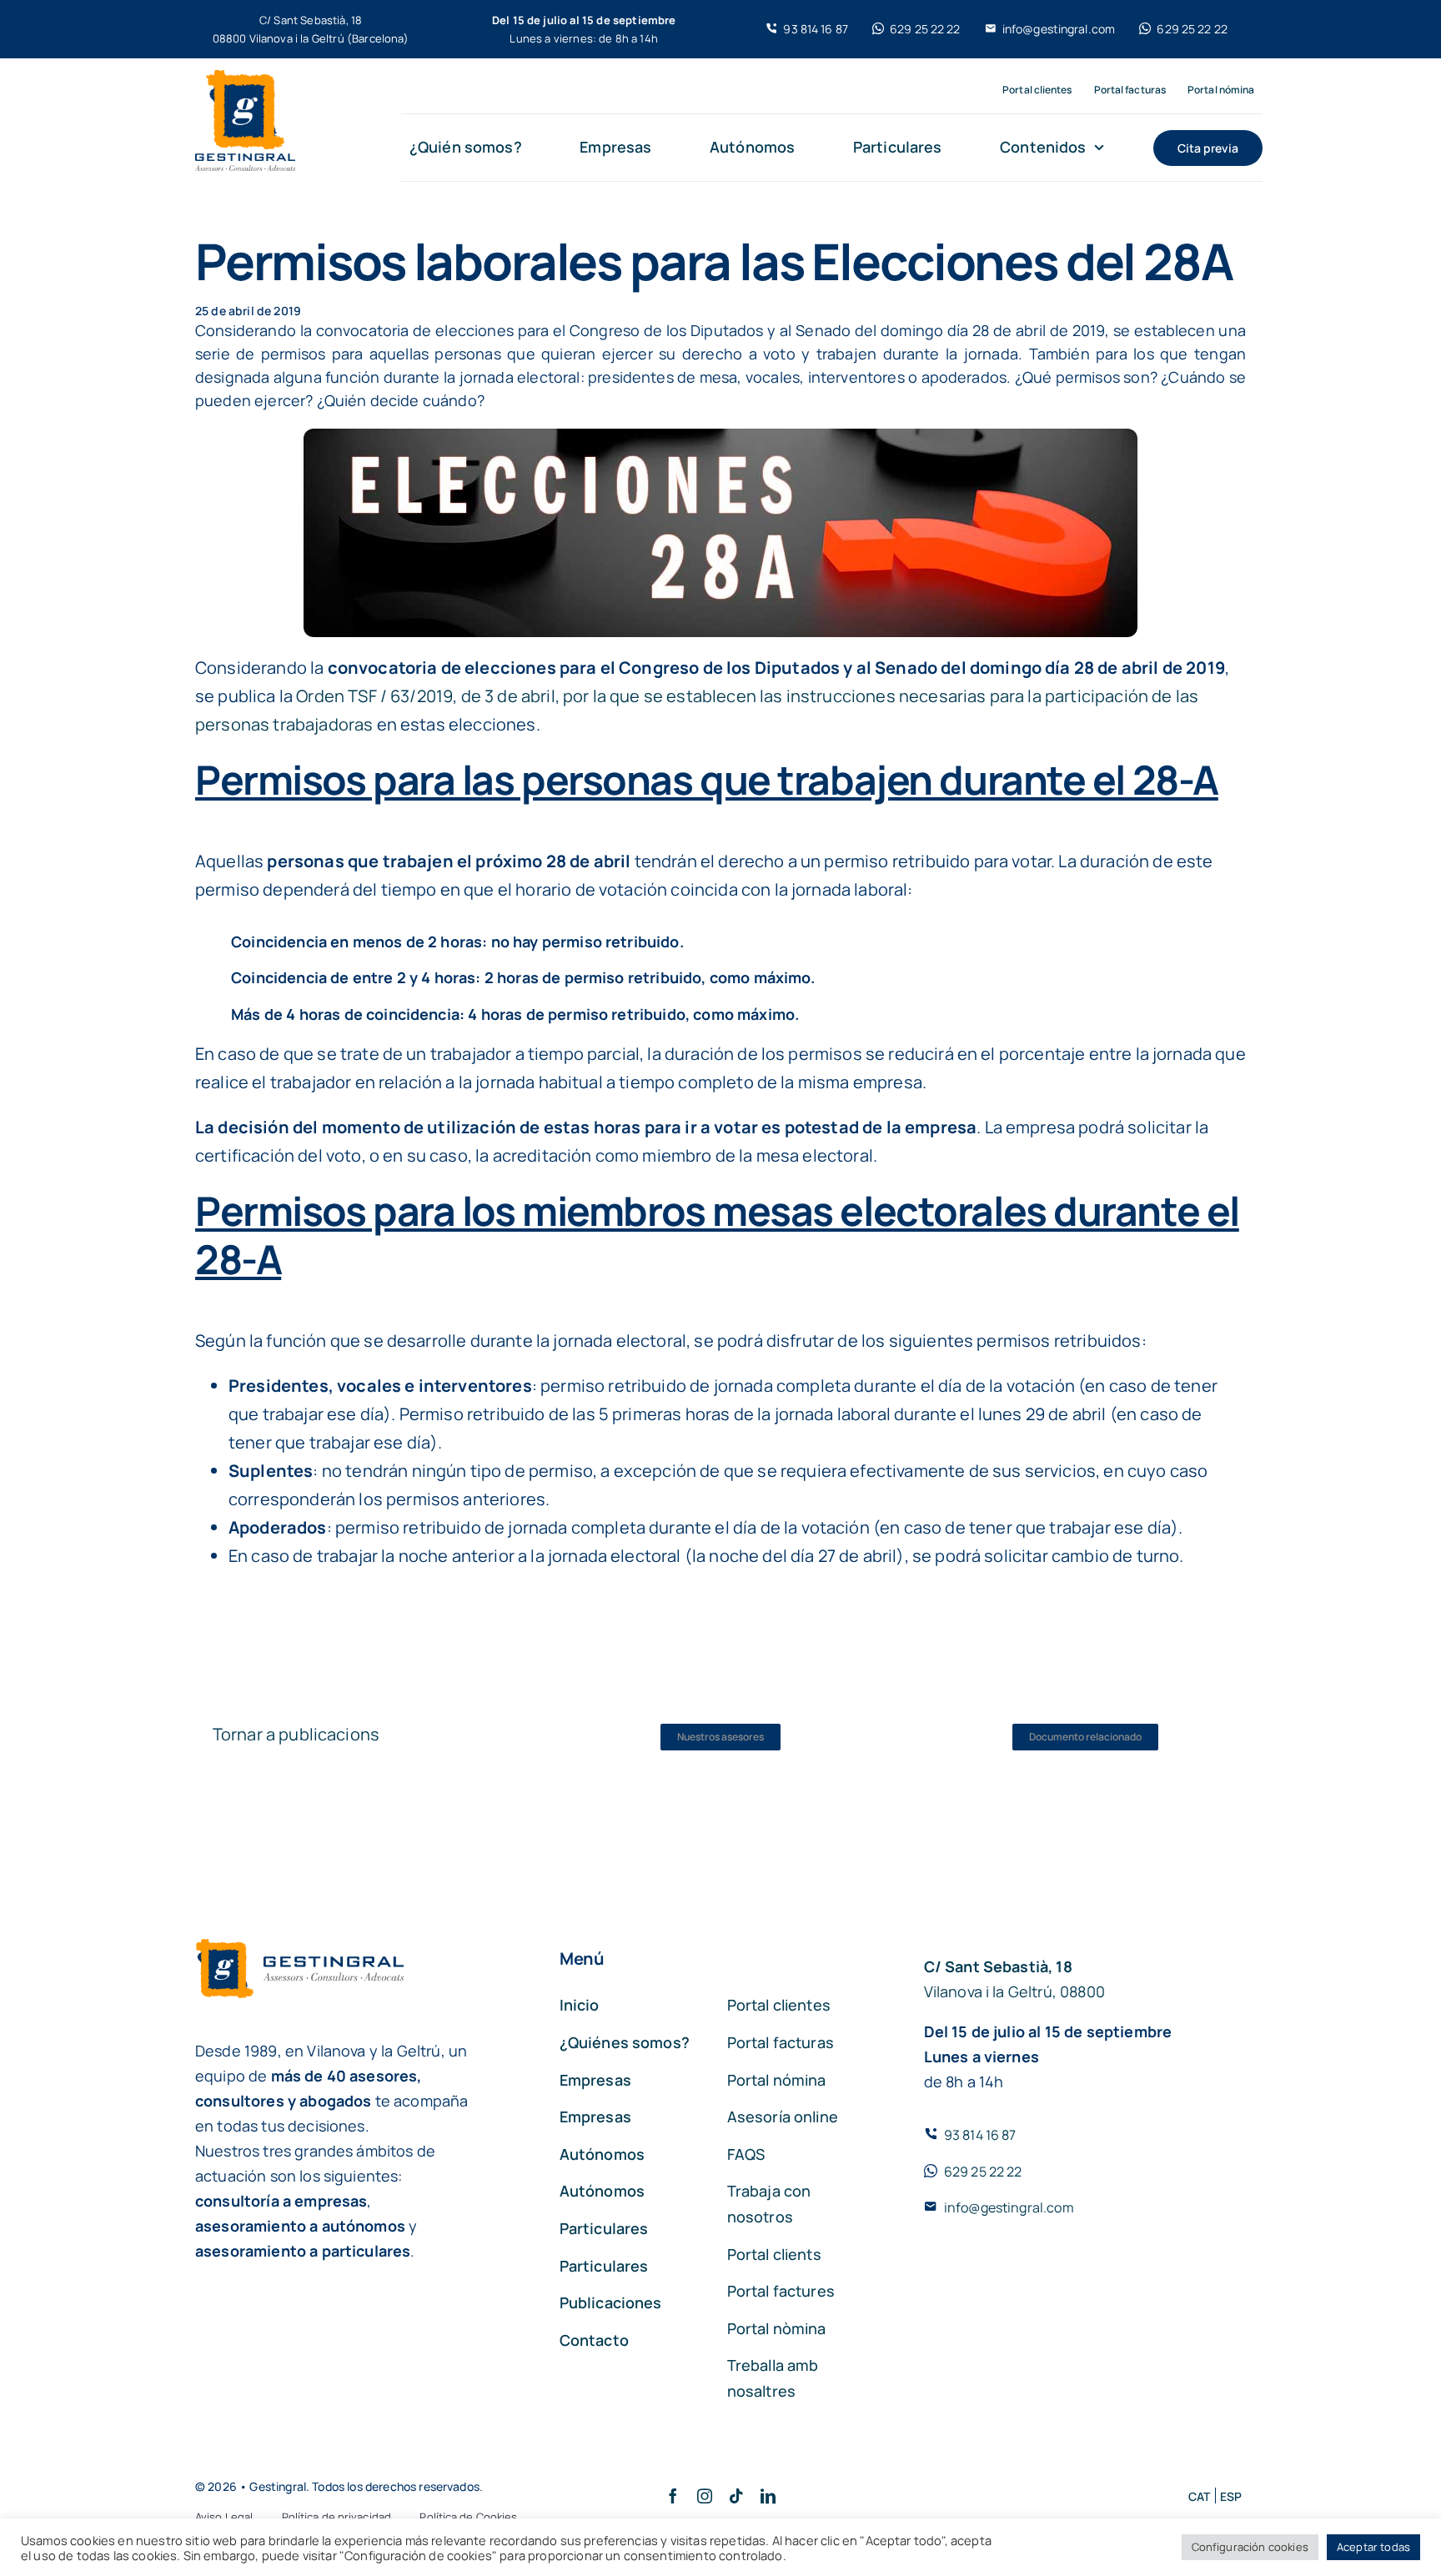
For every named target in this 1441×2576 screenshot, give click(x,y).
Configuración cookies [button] (1250, 2547)
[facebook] (673, 2496)
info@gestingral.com (1009, 2207)
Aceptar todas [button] (1373, 2547)
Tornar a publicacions (296, 1734)
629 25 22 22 (983, 2172)
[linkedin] (768, 2496)
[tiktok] (736, 2496)
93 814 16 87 (980, 2135)
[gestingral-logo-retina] (245, 78)
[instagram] (705, 2496)
